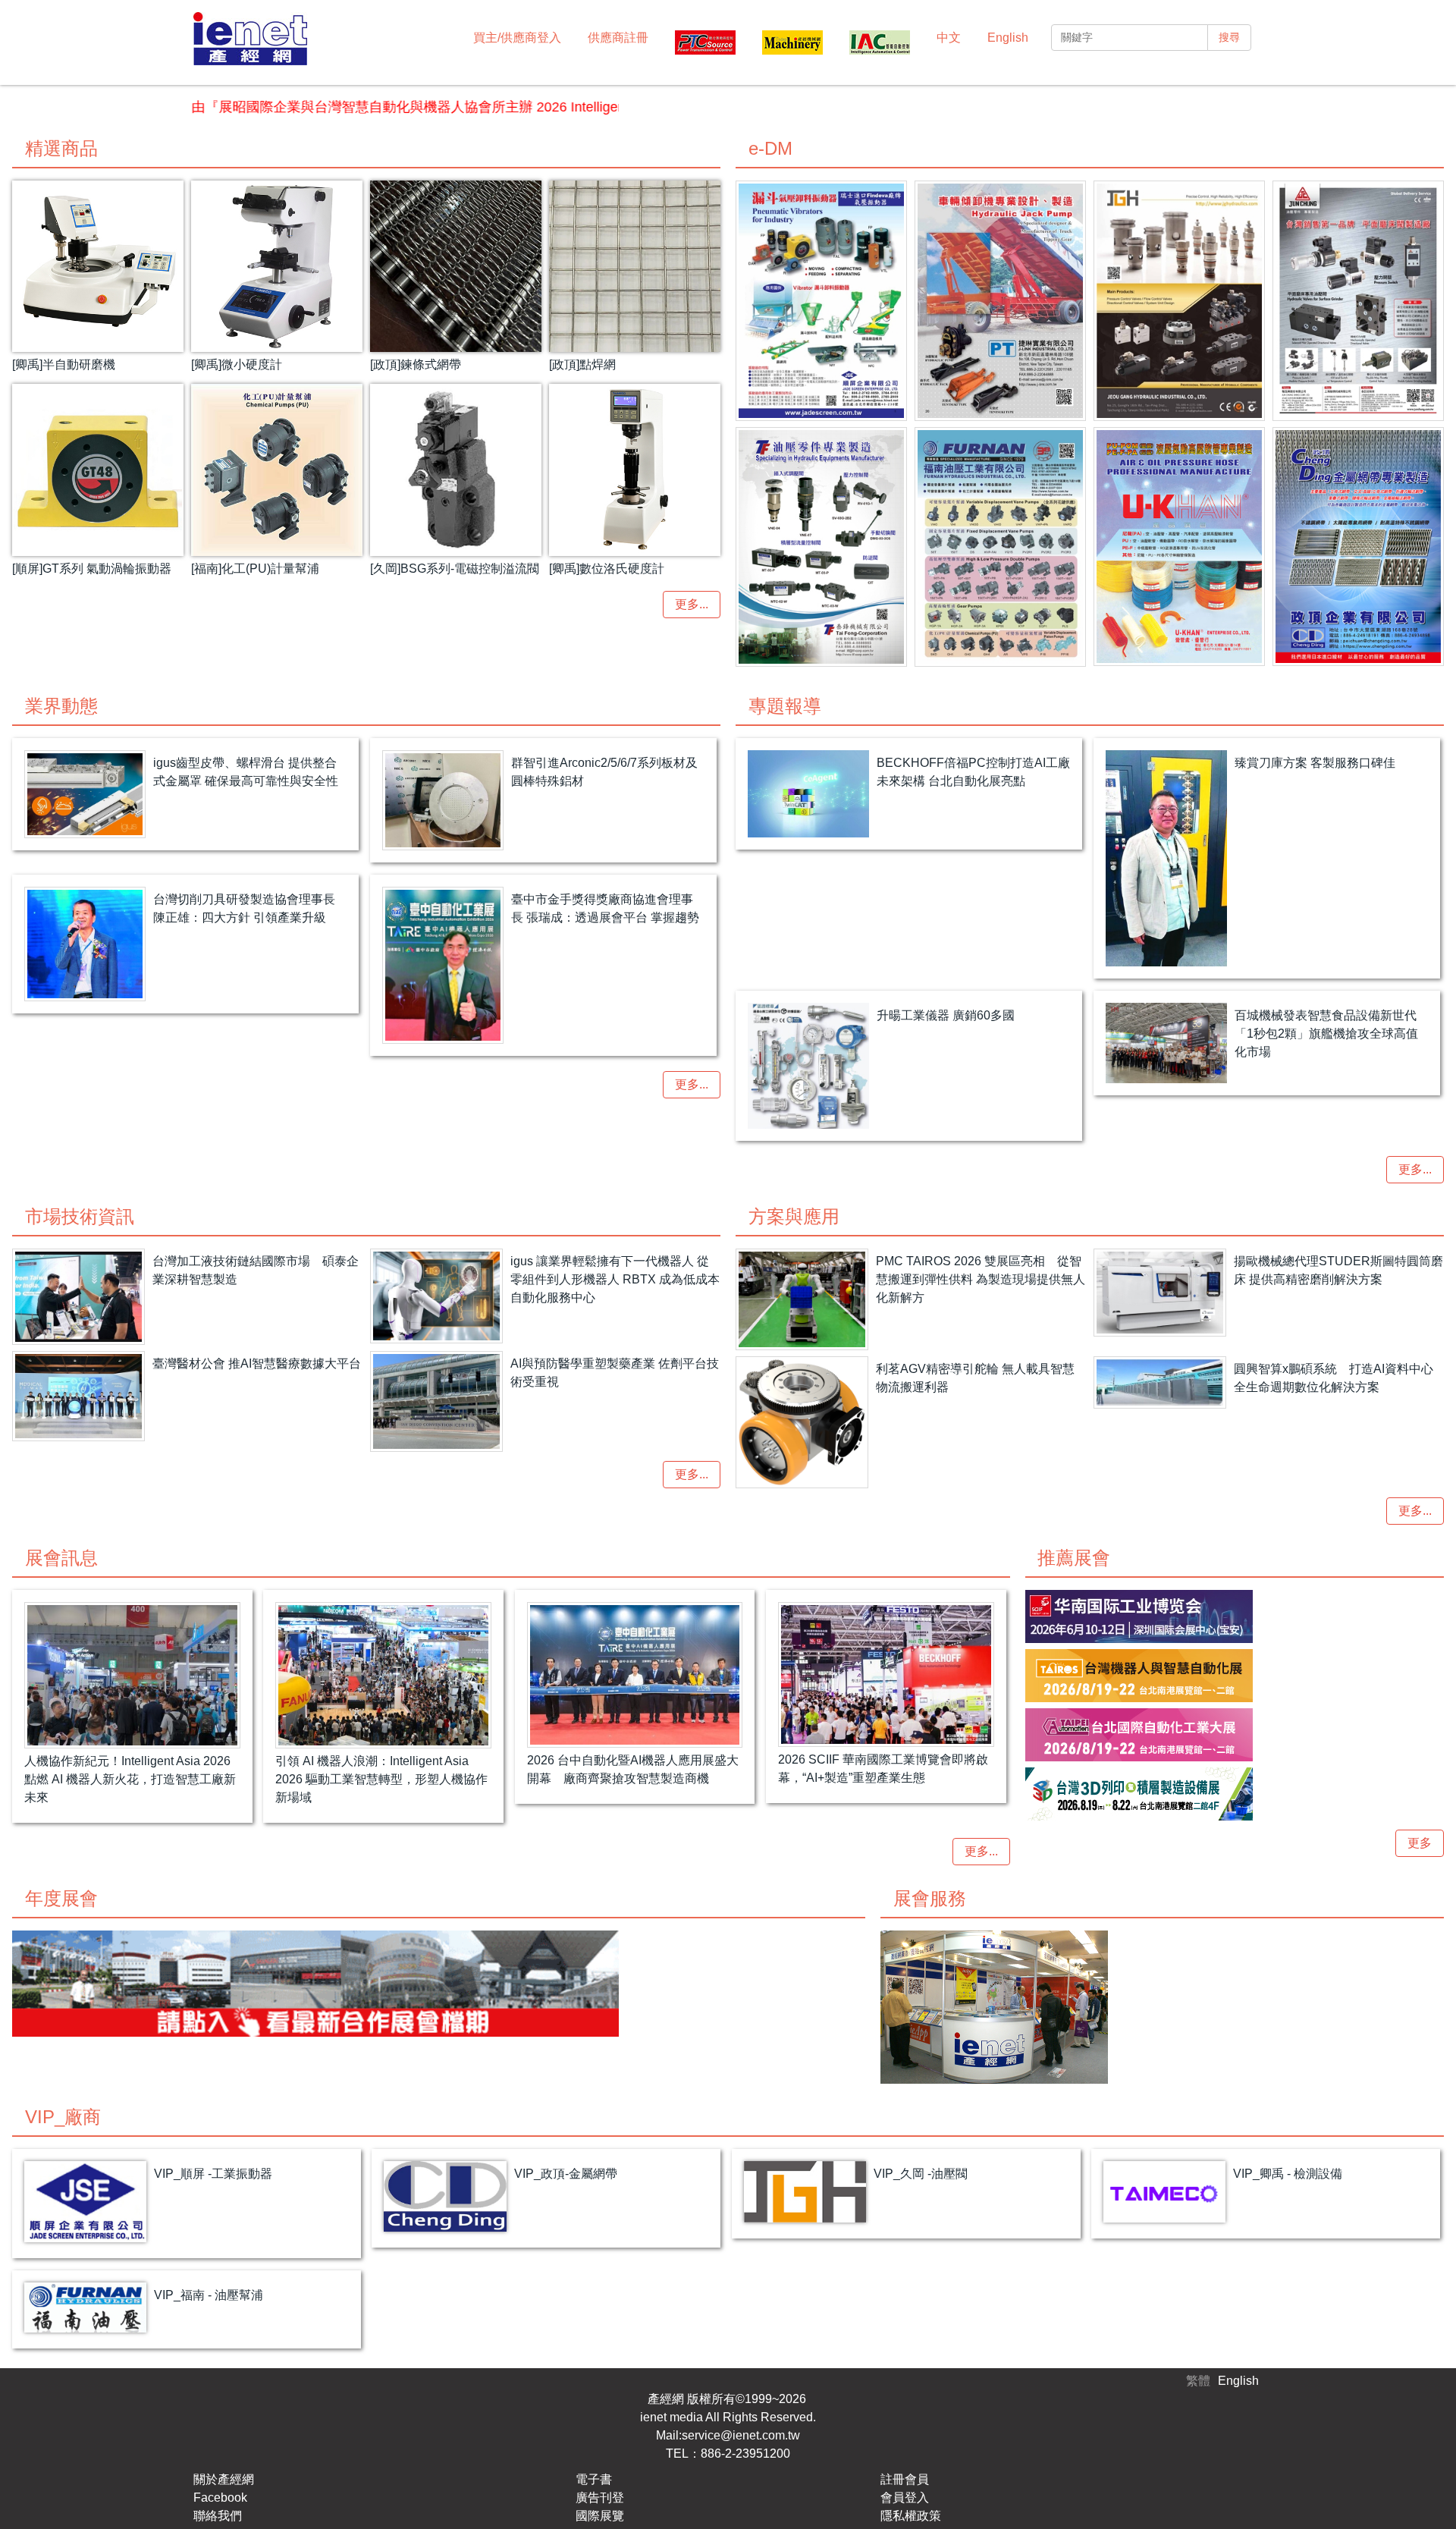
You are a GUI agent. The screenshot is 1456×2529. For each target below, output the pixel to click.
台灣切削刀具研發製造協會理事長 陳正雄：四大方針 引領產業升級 (244, 908)
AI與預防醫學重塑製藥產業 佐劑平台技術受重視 (615, 1373)
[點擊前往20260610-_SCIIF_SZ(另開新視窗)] (1235, 1616)
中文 (949, 38)
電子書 (594, 2479)
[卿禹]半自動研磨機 (64, 364)
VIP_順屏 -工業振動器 (213, 2174)
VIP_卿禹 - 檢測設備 (1288, 2174)
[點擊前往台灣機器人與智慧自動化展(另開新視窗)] (1235, 1676)
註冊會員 (905, 2479)
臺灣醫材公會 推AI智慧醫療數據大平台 (257, 1363)
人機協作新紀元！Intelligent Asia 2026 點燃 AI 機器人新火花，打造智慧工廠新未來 (130, 1779)
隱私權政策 (911, 2516)
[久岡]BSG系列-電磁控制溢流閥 (455, 569)
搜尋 (1229, 37)
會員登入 (905, 2498)
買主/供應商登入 (517, 38)
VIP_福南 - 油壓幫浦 (209, 2295)
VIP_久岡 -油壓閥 (921, 2174)
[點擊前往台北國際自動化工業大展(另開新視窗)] (1235, 1735)
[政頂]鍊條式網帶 (416, 364)
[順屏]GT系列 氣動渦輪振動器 (92, 569)
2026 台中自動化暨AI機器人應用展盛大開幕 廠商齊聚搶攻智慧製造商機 (633, 1769)
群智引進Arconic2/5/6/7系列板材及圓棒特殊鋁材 (604, 772)
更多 (1420, 1843)
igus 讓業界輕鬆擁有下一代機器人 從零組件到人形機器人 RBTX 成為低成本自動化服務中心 (615, 1279)
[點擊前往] (821, 301)
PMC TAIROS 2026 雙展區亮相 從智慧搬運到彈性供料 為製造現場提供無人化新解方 (981, 1279)
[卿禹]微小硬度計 (237, 364)
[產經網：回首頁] (250, 41)
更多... (692, 604)
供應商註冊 (618, 38)
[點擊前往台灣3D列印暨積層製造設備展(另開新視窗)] (1235, 1794)
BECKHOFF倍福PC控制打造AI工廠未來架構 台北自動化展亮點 (973, 772)
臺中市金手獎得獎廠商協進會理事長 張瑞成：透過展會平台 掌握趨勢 (605, 908)
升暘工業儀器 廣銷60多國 (946, 1015)
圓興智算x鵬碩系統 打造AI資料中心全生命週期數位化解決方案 (1334, 1378)
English (1008, 38)
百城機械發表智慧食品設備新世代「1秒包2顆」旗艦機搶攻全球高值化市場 (1326, 1034)
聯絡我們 (218, 2516)
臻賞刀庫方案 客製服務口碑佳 (1315, 763)
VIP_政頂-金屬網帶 (566, 2174)
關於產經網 (224, 2479)
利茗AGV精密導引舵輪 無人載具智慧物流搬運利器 (975, 1378)
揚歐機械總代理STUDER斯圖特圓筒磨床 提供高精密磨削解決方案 (1338, 1270)
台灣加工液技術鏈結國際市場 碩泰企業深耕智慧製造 (256, 1270)
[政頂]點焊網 (582, 364)
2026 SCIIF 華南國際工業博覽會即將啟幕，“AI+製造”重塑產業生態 (883, 1769)
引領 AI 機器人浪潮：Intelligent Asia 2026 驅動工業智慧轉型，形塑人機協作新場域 (381, 1779)
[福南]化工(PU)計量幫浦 (255, 569)
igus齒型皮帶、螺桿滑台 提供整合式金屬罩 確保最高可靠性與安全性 (246, 772)
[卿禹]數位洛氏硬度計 (607, 569)
